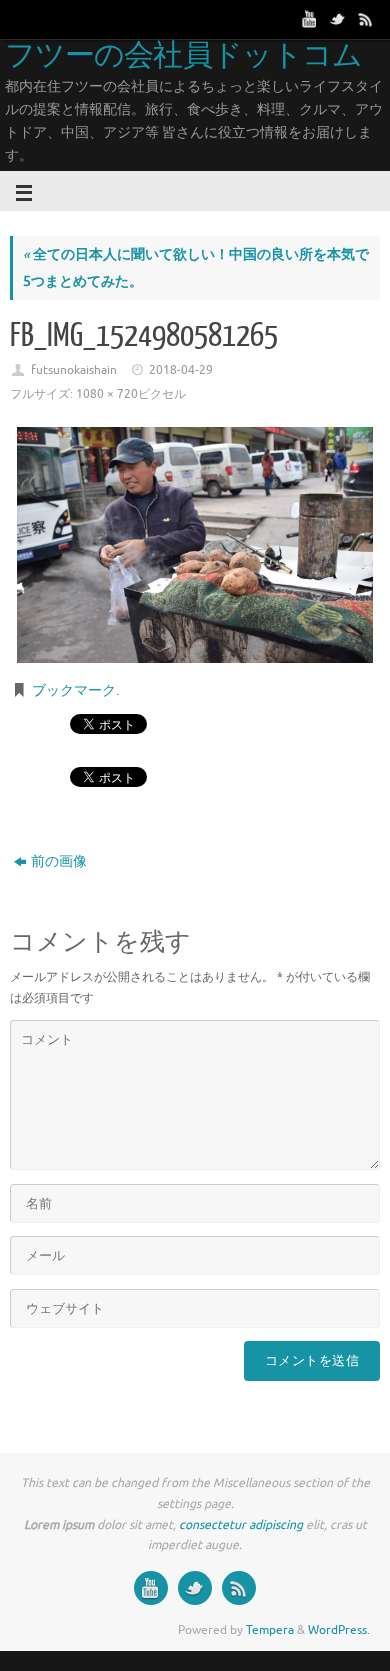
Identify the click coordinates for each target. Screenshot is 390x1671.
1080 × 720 (107, 394)
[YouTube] (310, 19)
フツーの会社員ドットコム (183, 56)
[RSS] (366, 19)
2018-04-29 (181, 370)
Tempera (270, 1630)
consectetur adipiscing (241, 1525)
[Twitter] (338, 19)
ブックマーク (74, 690)
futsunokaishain (74, 370)
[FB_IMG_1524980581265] (195, 545)
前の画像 (59, 861)
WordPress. (339, 1630)
